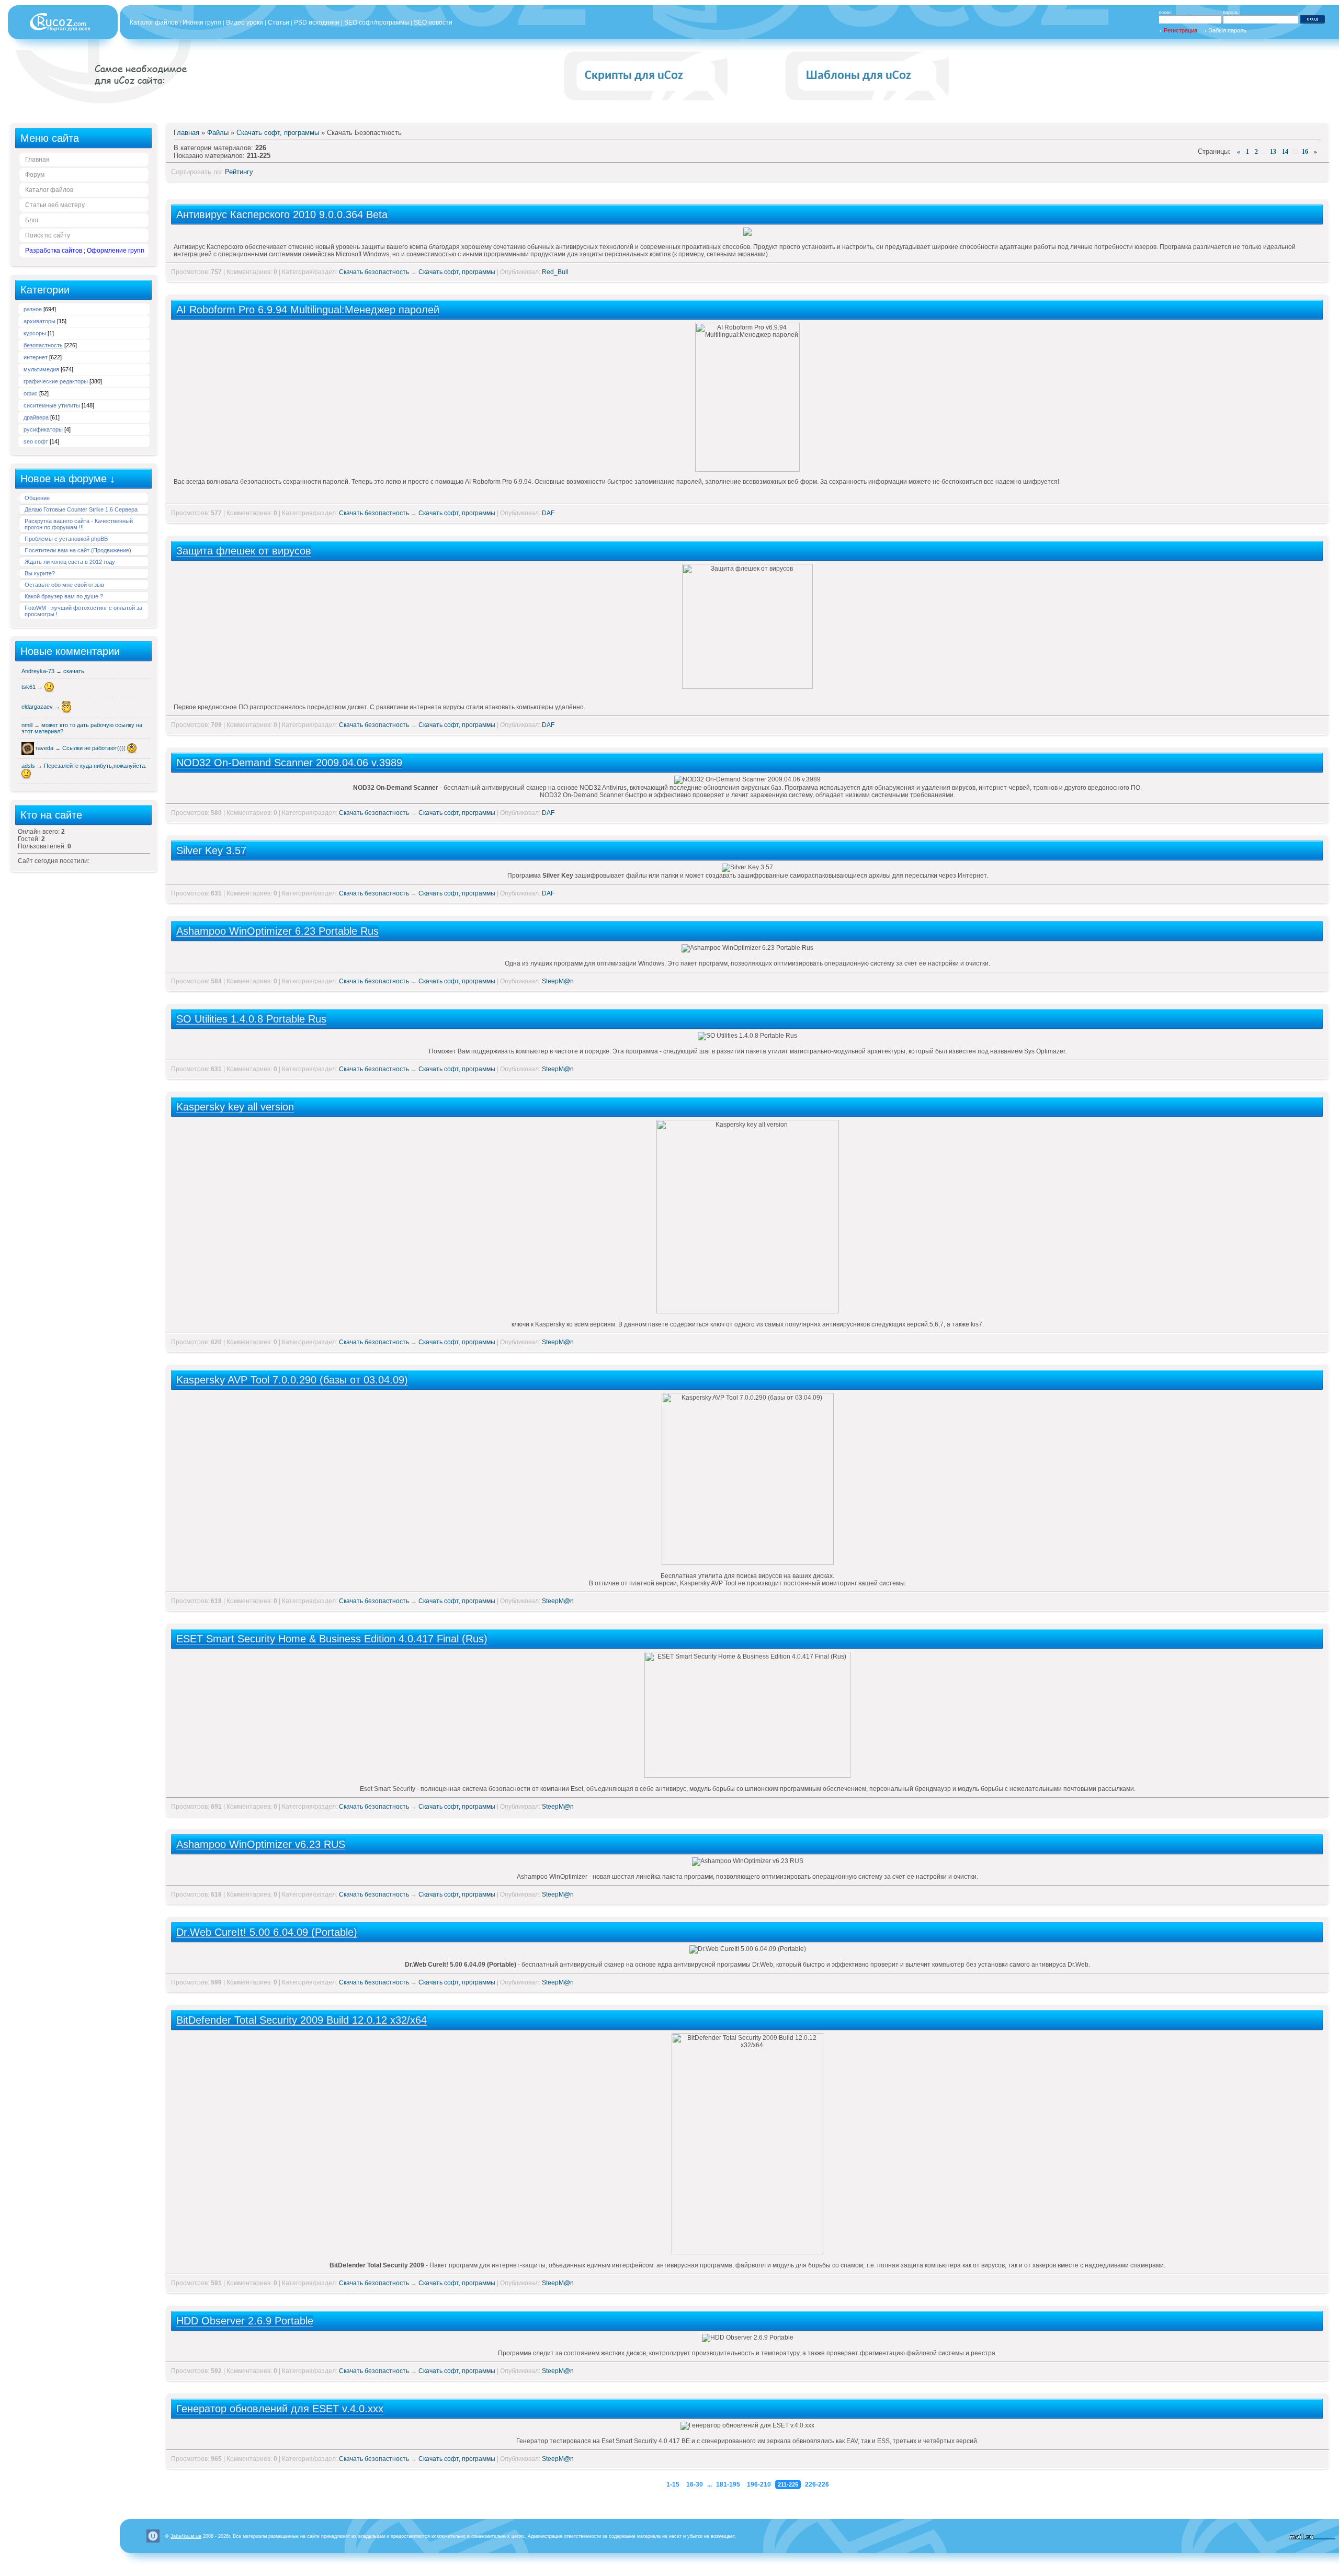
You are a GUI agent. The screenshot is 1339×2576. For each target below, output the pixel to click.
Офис (31, 393)
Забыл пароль (1228, 30)
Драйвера (36, 417)
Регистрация (1181, 30)
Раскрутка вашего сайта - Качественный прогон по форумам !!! (79, 524)
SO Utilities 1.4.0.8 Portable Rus (251, 1019)
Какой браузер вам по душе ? (64, 596)
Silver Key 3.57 (211, 850)
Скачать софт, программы (278, 133)
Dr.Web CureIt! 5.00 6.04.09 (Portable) (267, 1932)
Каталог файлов (154, 22)
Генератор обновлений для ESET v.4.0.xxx (280, 2409)
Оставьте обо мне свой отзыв (64, 585)
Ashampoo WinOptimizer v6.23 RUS (261, 1844)
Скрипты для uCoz (634, 76)
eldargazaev (38, 707)
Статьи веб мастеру (55, 205)
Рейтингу (239, 172)
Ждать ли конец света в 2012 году (70, 562)
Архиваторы (39, 321)
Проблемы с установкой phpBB (66, 539)
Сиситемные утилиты (52, 405)
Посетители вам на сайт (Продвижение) (78, 550)
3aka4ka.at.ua (186, 2536)
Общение (37, 498)
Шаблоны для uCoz (859, 76)
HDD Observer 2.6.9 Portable (245, 2321)
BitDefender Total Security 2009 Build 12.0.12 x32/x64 (302, 2020)
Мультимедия (41, 369)
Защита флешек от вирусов (244, 551)
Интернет (36, 357)
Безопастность (43, 345)
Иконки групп (202, 22)
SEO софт (36, 441)
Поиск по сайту (48, 235)
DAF (548, 513)
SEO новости (433, 22)
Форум (35, 175)
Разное (33, 309)
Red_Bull (555, 272)
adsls (29, 766)
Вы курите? (40, 573)
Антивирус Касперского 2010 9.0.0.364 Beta (282, 214)
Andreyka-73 (39, 671)
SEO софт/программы (377, 22)
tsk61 (29, 687)
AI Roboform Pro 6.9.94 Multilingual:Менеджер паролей (308, 310)
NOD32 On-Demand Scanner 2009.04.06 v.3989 (289, 763)
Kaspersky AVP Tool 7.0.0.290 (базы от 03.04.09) (292, 1380)
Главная (37, 160)
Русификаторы (43, 429)
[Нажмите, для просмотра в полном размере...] (747, 234)
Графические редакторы (56, 381)
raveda (45, 748)
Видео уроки (245, 22)
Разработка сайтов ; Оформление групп (85, 251)
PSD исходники (317, 22)
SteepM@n (558, 981)
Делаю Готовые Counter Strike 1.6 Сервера (81, 509)
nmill (28, 725)
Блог (32, 220)
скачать (74, 671)
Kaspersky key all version (235, 1107)
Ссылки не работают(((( (95, 748)
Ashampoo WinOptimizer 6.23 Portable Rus (277, 931)
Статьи (279, 22)
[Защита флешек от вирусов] (747, 626)
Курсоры (35, 333)
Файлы (218, 133)
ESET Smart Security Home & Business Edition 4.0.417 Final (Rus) (332, 1639)
